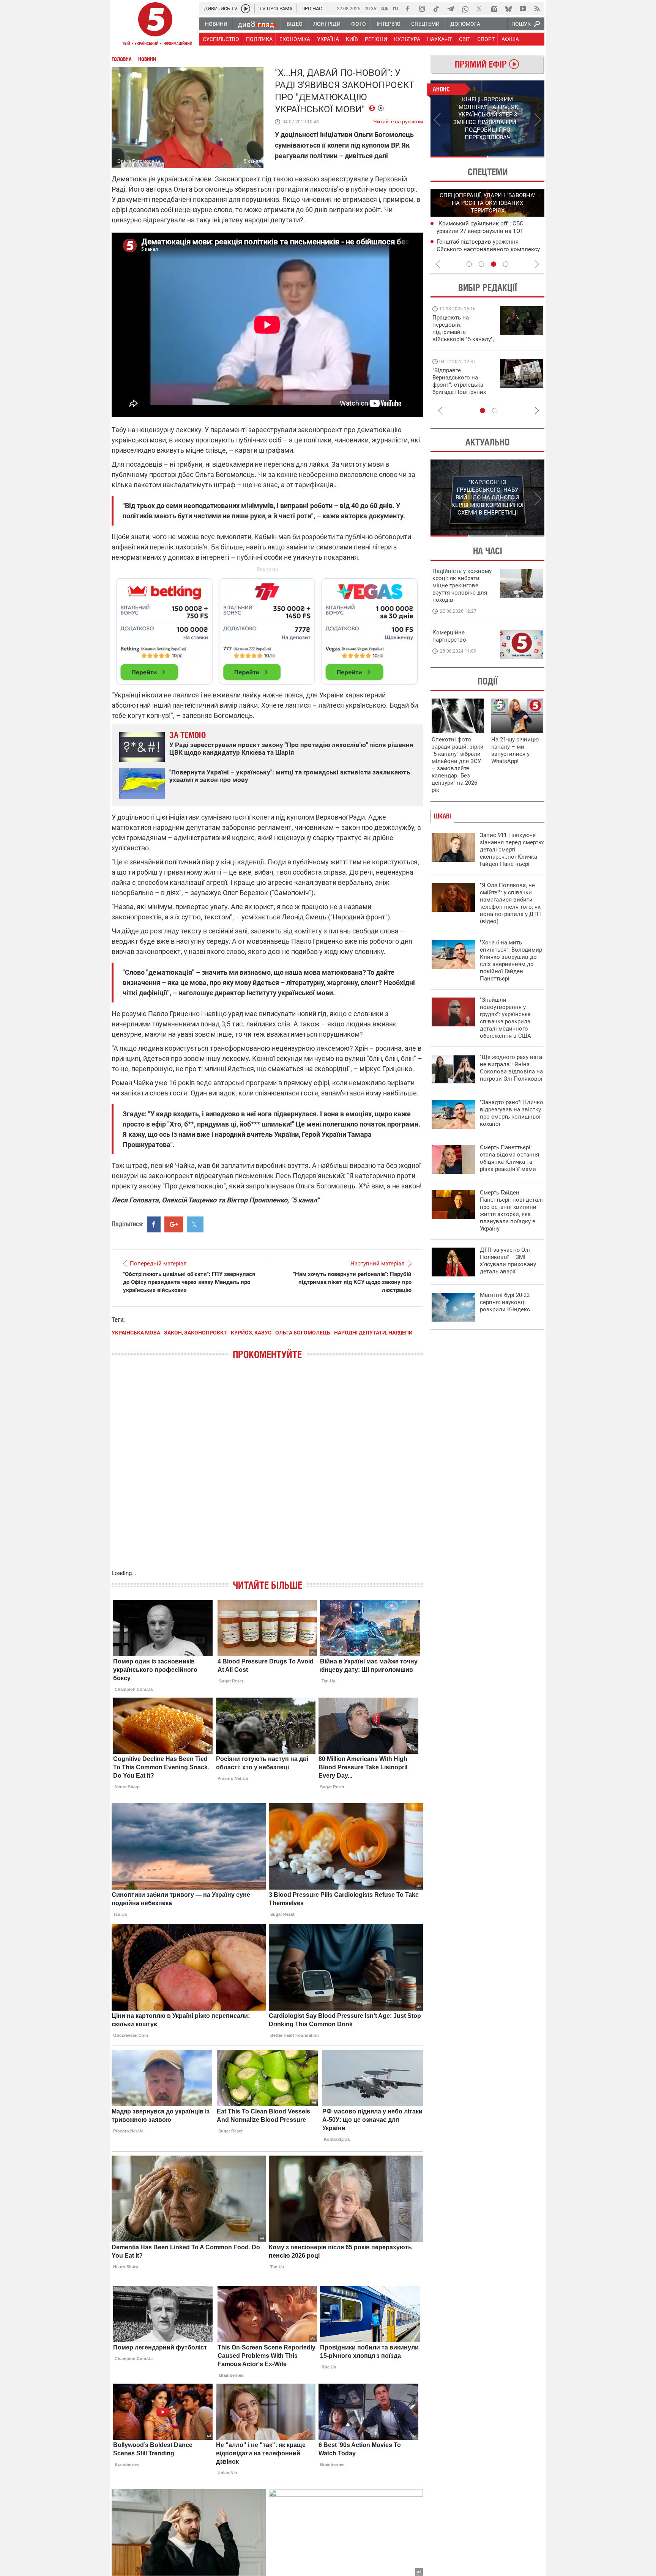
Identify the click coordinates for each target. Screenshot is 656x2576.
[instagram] (422, 9)
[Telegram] (451, 9)
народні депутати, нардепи (373, 1333)
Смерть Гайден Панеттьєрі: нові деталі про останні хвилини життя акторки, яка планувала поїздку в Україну (511, 1211)
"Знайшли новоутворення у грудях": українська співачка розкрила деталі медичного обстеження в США (505, 1018)
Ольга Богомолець (303, 1333)
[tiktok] (436, 9)
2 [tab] (516, 157)
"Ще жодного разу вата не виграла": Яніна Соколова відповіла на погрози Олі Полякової (511, 1068)
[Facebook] (407, 9)
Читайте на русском (398, 120)
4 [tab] (506, 264)
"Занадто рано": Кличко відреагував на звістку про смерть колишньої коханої (512, 1113)
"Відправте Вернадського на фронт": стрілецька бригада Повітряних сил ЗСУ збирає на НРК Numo (459, 388)
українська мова (136, 1333)
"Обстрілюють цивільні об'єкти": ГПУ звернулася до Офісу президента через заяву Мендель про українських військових (189, 1282)
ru (396, 8)
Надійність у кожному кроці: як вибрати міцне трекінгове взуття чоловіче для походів (462, 585)
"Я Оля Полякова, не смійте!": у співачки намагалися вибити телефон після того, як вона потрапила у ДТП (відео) (510, 903)
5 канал (253, 161)
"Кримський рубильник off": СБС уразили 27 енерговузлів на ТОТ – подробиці (483, 231)
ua (385, 8)
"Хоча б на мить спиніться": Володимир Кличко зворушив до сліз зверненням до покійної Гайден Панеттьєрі (511, 961)
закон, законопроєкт (196, 1333)
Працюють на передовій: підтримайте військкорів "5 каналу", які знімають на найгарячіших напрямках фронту (463, 339)
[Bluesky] (508, 9)
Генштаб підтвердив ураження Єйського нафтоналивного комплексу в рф (488, 249)
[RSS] (537, 9)
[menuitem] (216, 24)
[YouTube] (523, 9)
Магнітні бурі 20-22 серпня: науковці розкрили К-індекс (505, 1302)
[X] (479, 9)
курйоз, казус (251, 1333)
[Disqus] (267, 1472)
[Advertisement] (267, 628)
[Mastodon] (494, 9)
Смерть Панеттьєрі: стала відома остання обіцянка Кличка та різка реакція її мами (509, 1158)
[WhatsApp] (465, 9)
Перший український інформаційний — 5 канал (155, 25)
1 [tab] (459, 157)
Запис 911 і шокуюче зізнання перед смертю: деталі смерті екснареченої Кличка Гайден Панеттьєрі (512, 850)
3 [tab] (494, 264)
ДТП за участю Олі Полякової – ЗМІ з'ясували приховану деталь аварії (508, 1261)
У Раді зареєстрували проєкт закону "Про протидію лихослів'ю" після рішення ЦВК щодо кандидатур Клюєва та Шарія (291, 749)
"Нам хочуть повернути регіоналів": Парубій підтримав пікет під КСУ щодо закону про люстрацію (352, 1282)
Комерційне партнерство (449, 636)
